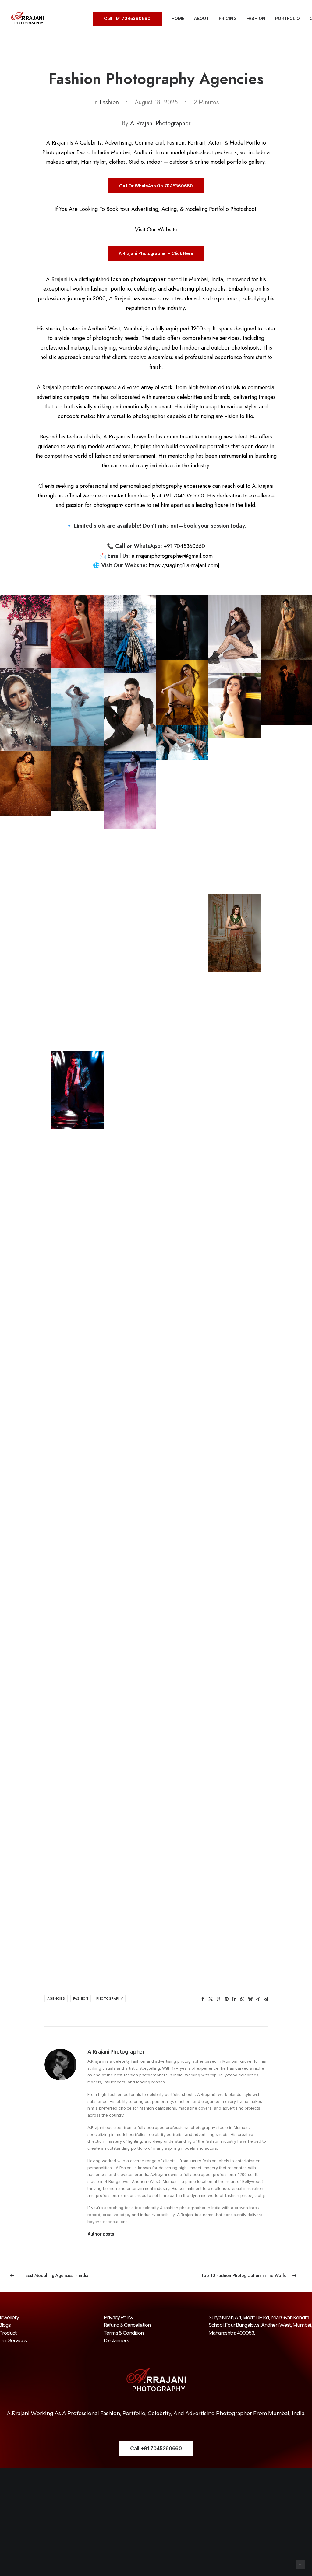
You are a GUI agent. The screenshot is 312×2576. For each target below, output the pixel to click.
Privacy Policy (118, 2317)
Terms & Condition (124, 2333)
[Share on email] (266, 1999)
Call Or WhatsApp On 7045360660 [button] (156, 186)
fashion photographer (138, 279)
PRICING (228, 18)
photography (110, 1998)
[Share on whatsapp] (242, 1999)
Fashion (109, 102)
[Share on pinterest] (226, 1999)
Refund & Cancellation (127, 2325)
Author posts (101, 2234)
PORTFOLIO (287, 18)
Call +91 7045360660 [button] (156, 2449)
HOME (178, 18)
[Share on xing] (258, 1999)
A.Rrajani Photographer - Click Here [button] (156, 253)
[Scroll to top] (300, 2564)
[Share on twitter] (211, 1999)
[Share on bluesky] (250, 1999)
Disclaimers (116, 2340)
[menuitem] (129, 19)
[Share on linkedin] (234, 1999)
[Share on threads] (218, 1999)
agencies (56, 1998)
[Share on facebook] (203, 1999)
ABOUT (202, 18)
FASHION (256, 18)
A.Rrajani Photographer (160, 123)
